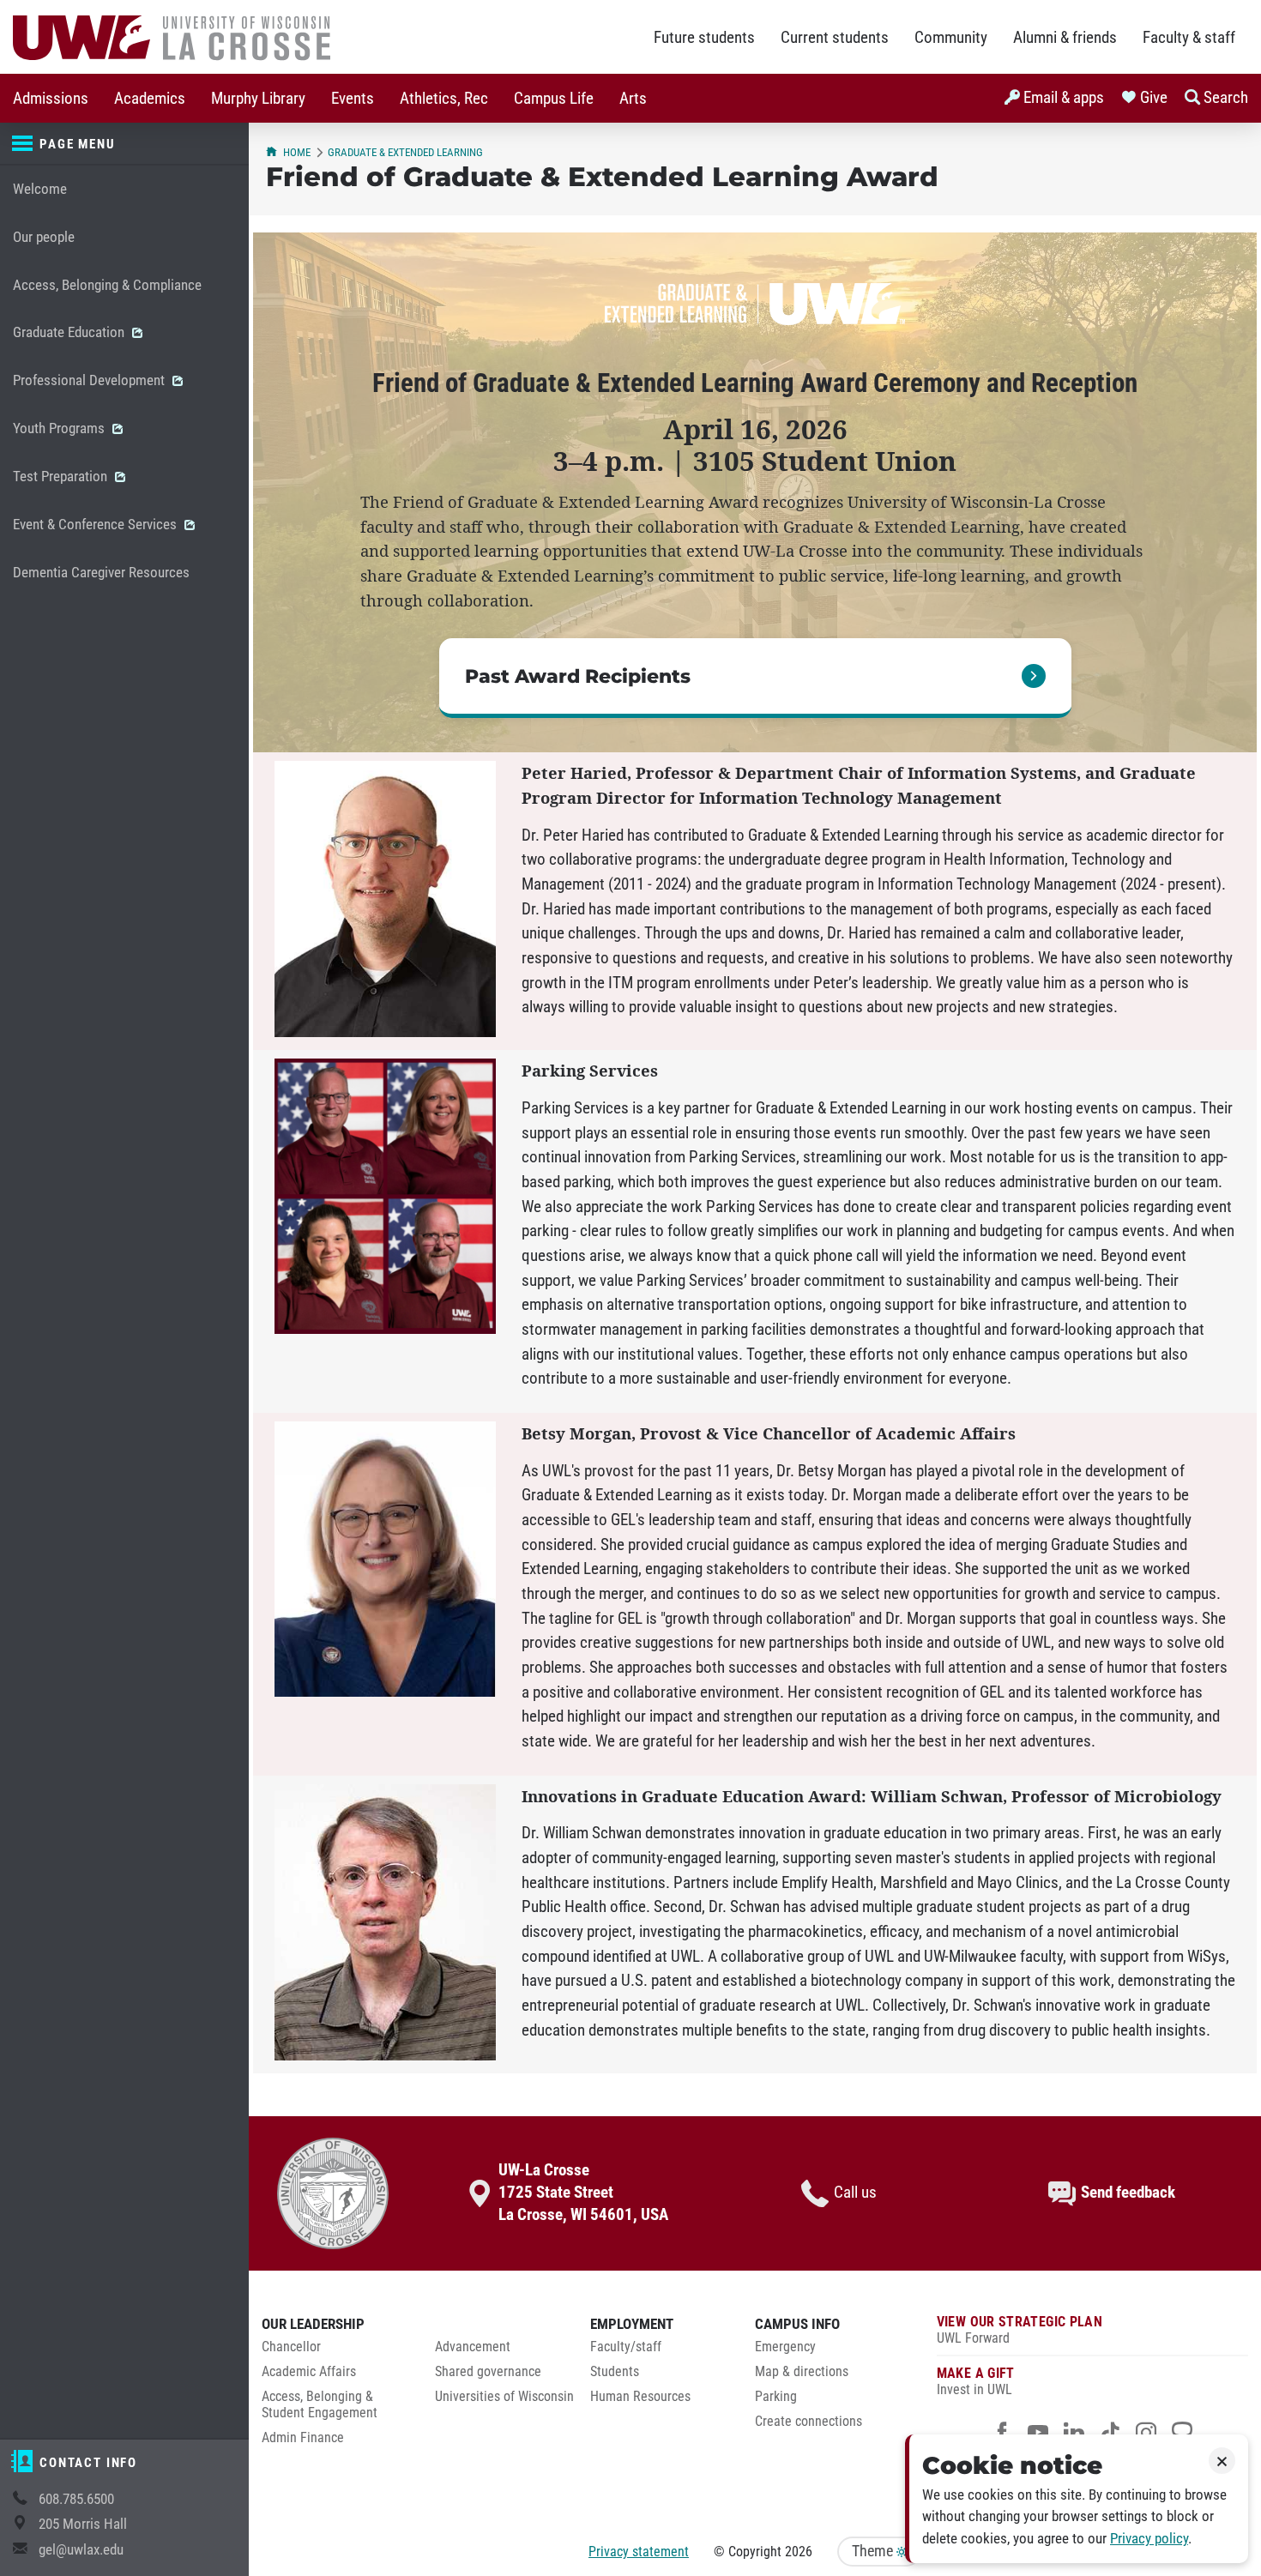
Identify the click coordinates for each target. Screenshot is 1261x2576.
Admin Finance (303, 2438)
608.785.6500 (76, 2499)
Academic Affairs (309, 2372)
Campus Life (554, 99)
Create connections (808, 2422)
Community (951, 38)
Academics (150, 99)
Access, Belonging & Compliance (107, 285)
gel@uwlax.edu (81, 2550)
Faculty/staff (626, 2347)
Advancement (473, 2347)
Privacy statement (639, 2552)
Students (615, 2372)
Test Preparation (62, 477)
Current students (835, 38)
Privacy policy (1149, 2539)
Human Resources (640, 2397)
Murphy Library (258, 99)
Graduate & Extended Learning (405, 152)
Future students (704, 38)
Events (353, 99)
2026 (799, 2552)
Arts (633, 99)
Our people (44, 237)
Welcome (40, 189)
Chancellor (291, 2347)
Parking (776, 2397)
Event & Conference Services (97, 525)
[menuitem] (51, 98)
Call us (855, 2193)
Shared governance (488, 2372)
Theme (874, 2551)
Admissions (51, 99)
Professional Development (91, 380)
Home (297, 152)
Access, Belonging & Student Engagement (320, 2405)
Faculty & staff (1189, 38)
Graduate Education (70, 332)
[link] (755, 678)
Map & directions (802, 2372)
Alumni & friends (1065, 38)
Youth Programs (60, 428)
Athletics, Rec (444, 99)
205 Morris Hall (83, 2524)
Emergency (785, 2347)
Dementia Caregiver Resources (101, 573)
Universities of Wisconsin (504, 2397)
